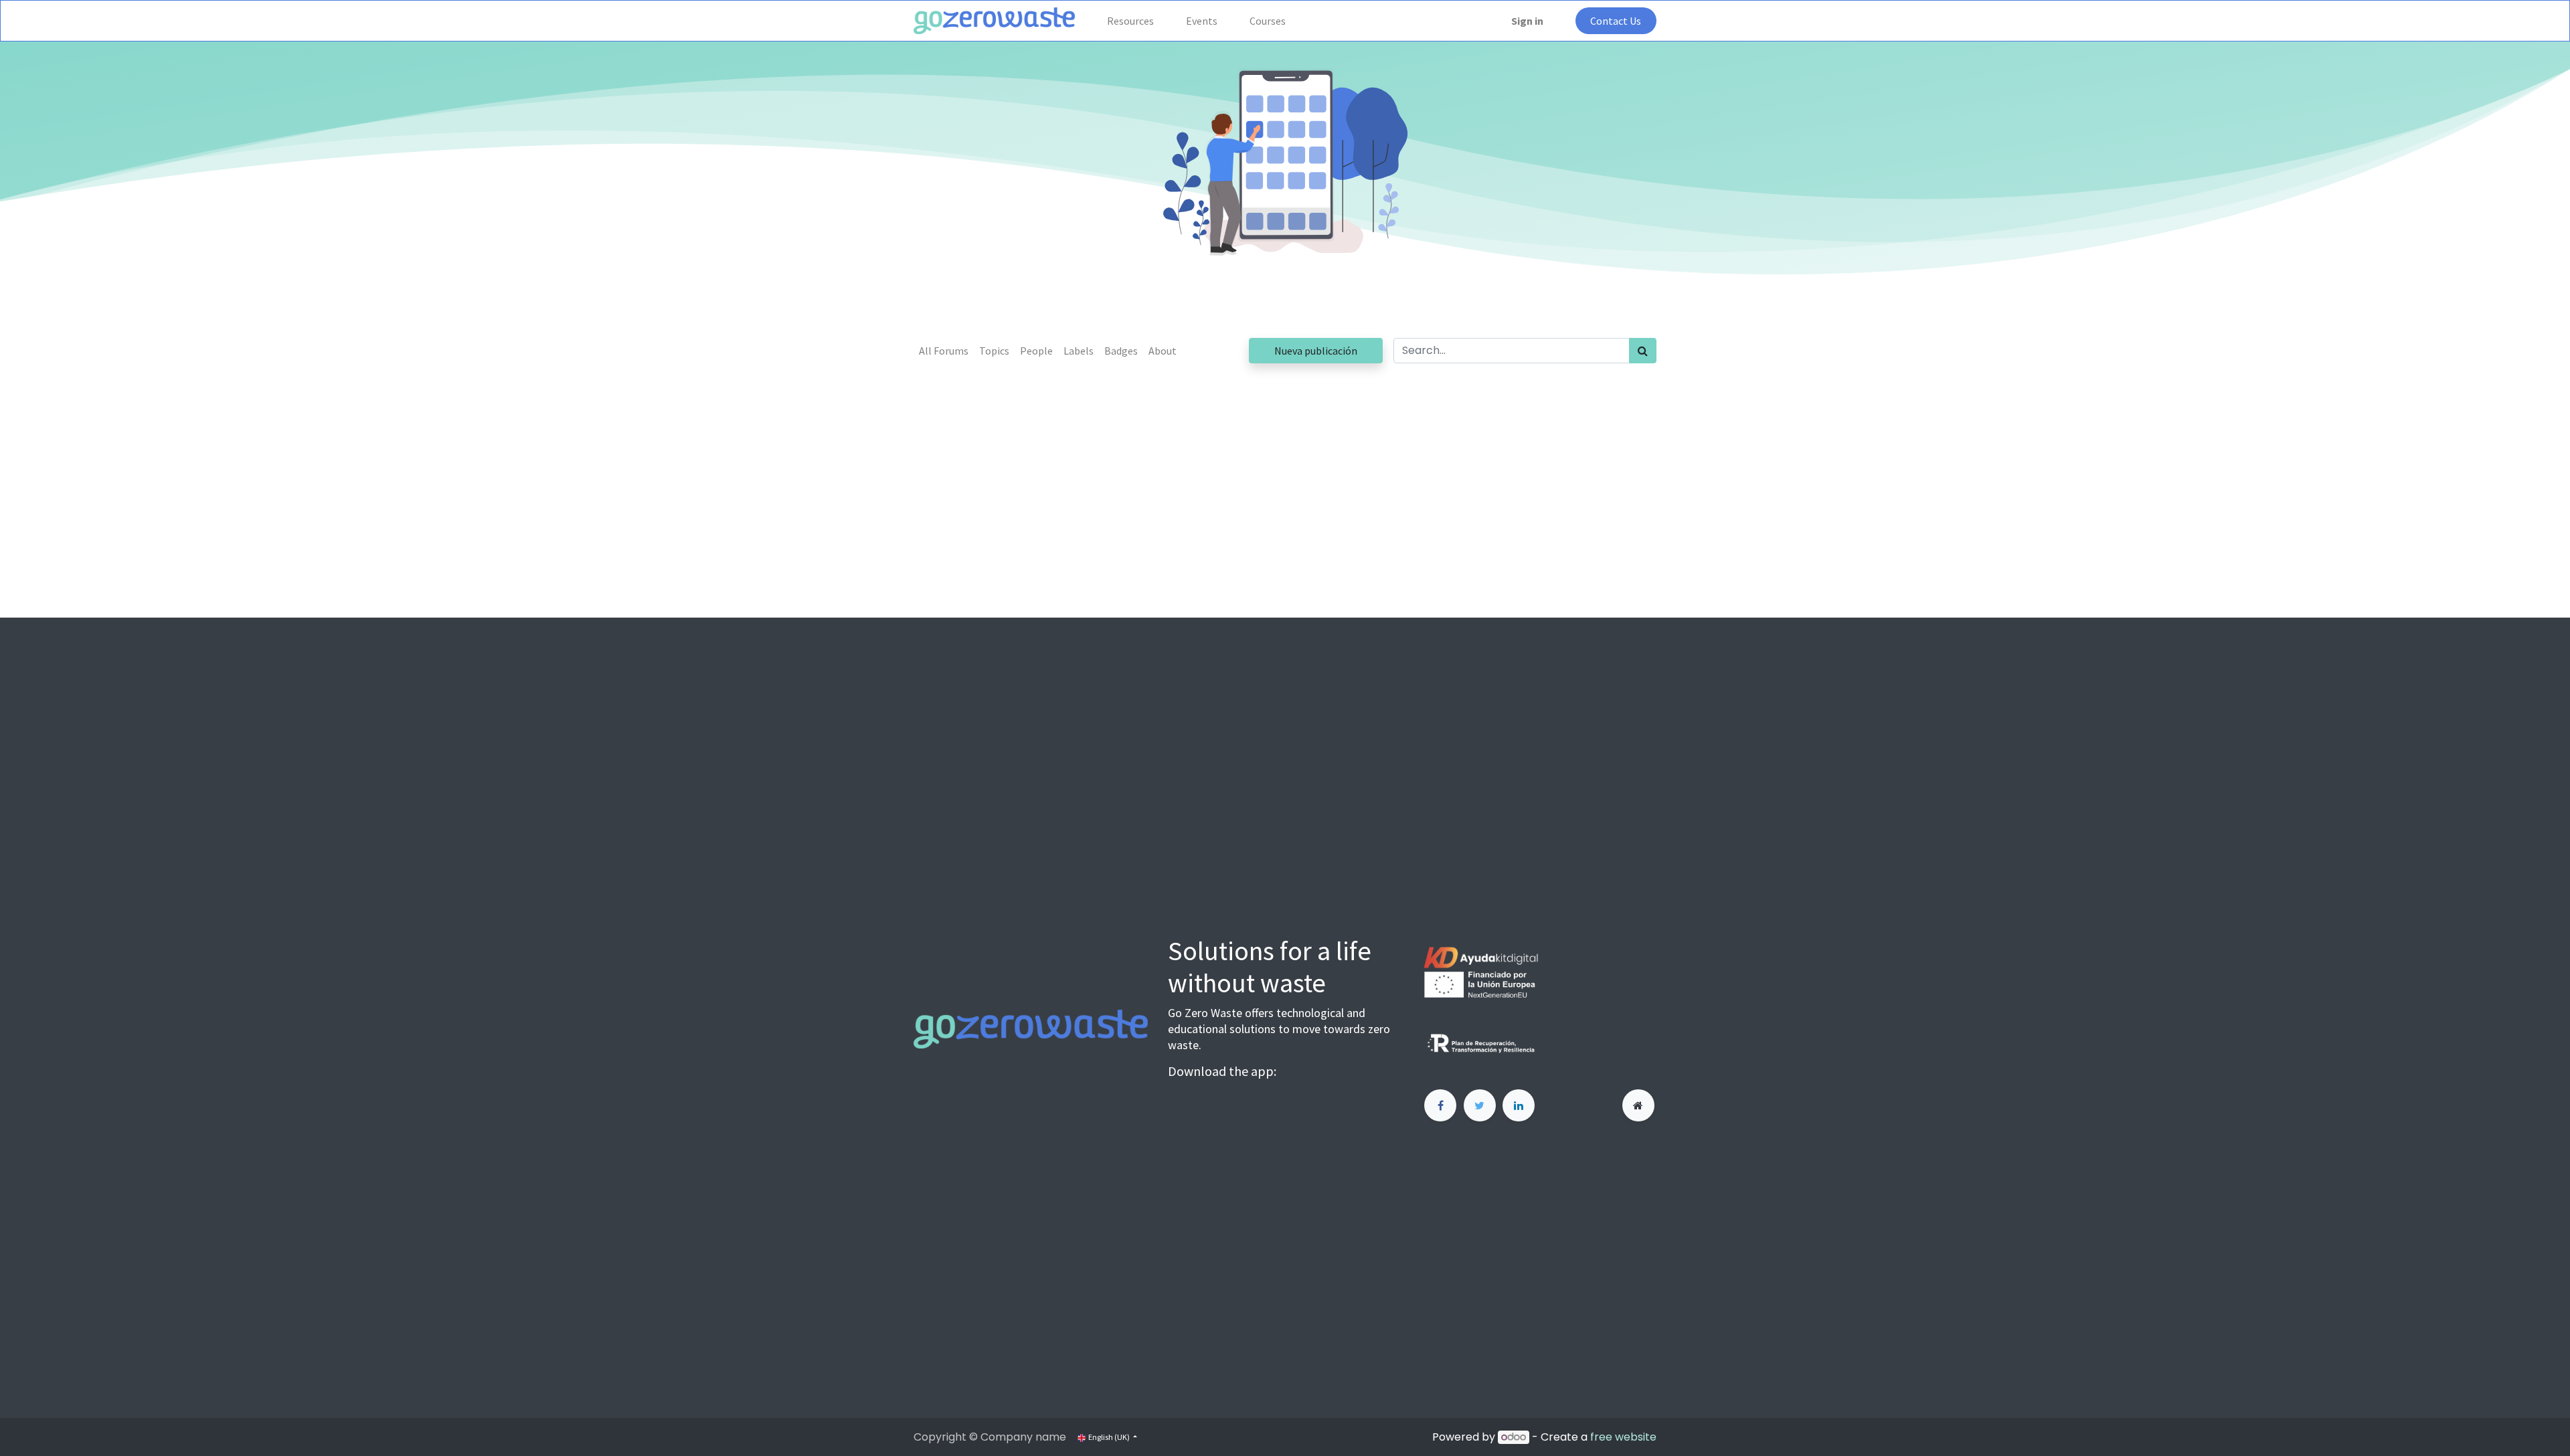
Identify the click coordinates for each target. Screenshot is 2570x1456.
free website (1623, 1437)
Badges (1121, 351)
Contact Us (1616, 21)
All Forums (944, 351)
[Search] (1643, 351)
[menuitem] (1130, 21)
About (1163, 351)
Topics (994, 351)
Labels (1079, 351)
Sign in (1527, 21)
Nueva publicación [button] (1316, 351)
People (1036, 351)
